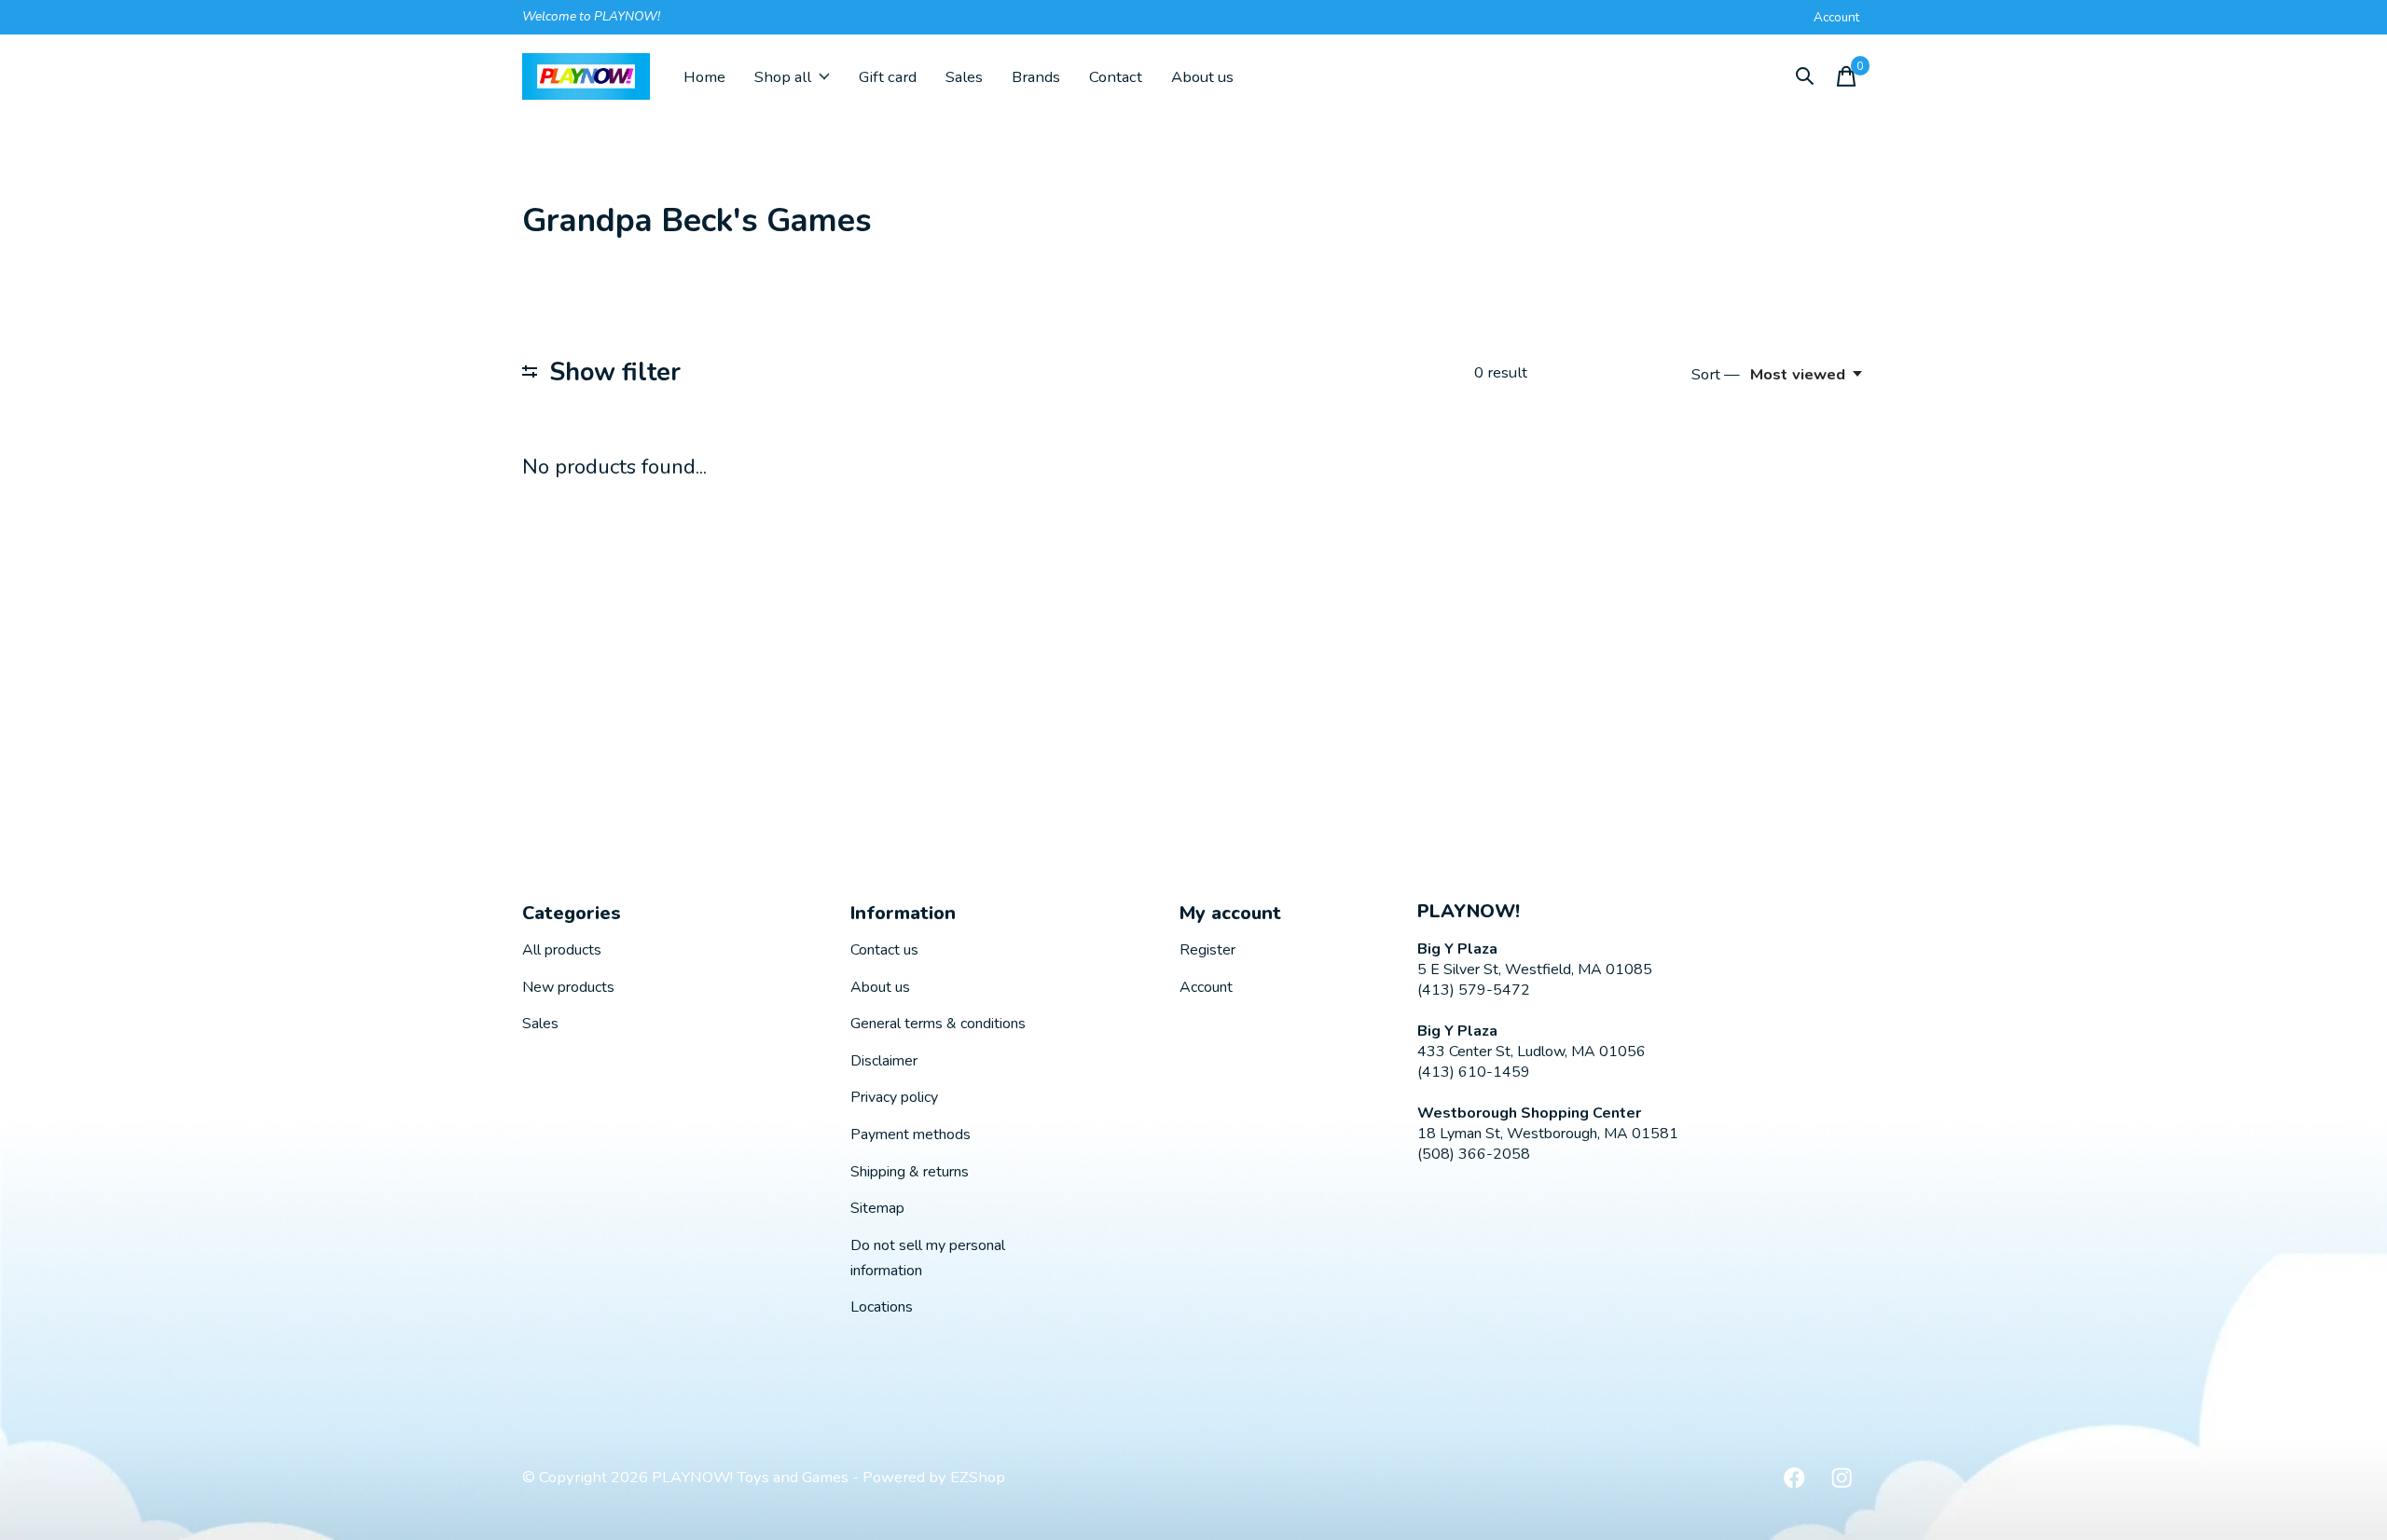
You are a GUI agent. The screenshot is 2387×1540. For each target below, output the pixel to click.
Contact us (884, 950)
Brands (1036, 77)
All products (562, 950)
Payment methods (911, 1134)
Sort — (1716, 374)
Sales (964, 77)
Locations (882, 1307)
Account (1206, 987)
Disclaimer (884, 1061)
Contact (1116, 77)
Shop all (783, 77)
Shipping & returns (910, 1172)
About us (1202, 77)
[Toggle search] (1805, 76)
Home (704, 77)
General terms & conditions (938, 1024)
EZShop (978, 1477)
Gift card (888, 77)
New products (568, 987)
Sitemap (877, 1208)
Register (1207, 950)
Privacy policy (894, 1097)
